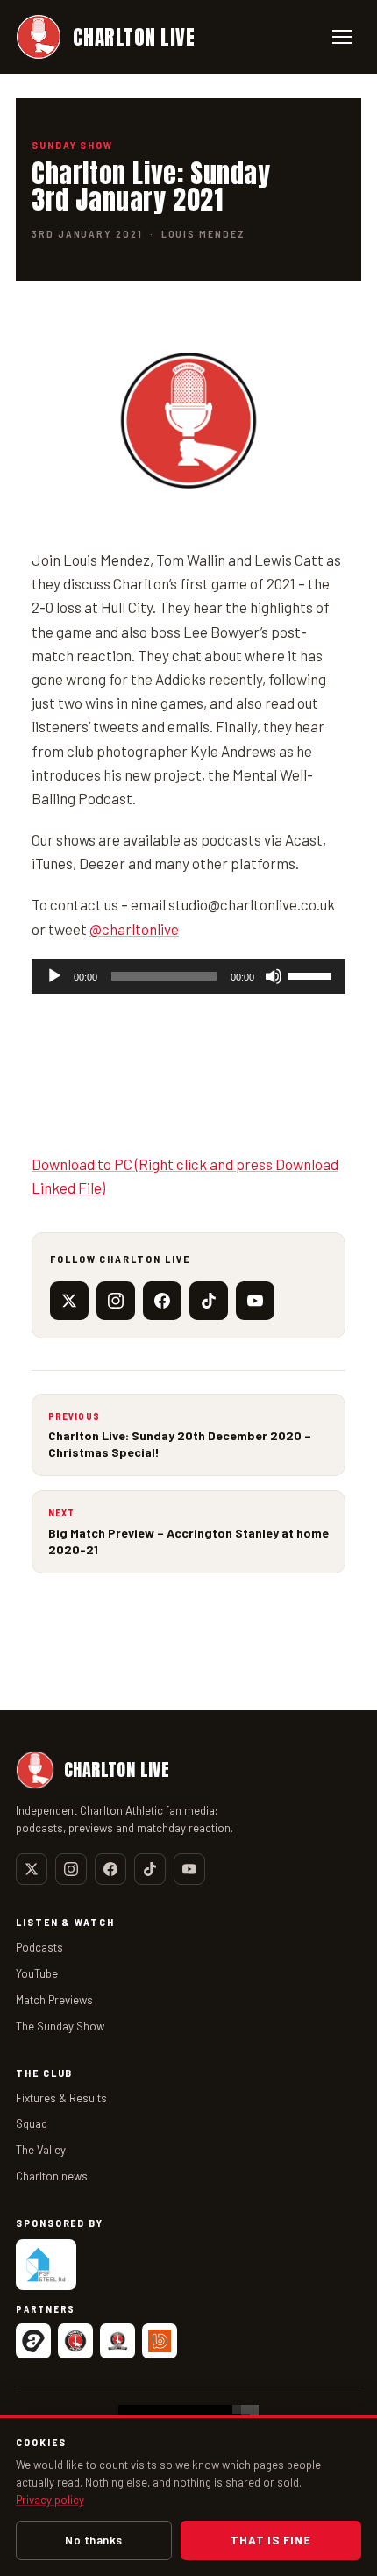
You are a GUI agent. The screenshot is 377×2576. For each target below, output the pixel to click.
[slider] (312, 974)
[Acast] (33, 2341)
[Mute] (274, 976)
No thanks (94, 2540)
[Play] (54, 976)
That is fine (270, 2540)
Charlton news (52, 2176)
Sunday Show (72, 145)
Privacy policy (50, 2500)
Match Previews (54, 2000)
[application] (188, 976)
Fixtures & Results (61, 2098)
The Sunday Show (60, 2026)
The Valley (41, 2150)
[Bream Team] (160, 2341)
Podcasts (39, 1947)
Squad (32, 2123)
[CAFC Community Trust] (117, 2341)
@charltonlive (134, 929)
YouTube (37, 1973)
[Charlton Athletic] (75, 2341)
